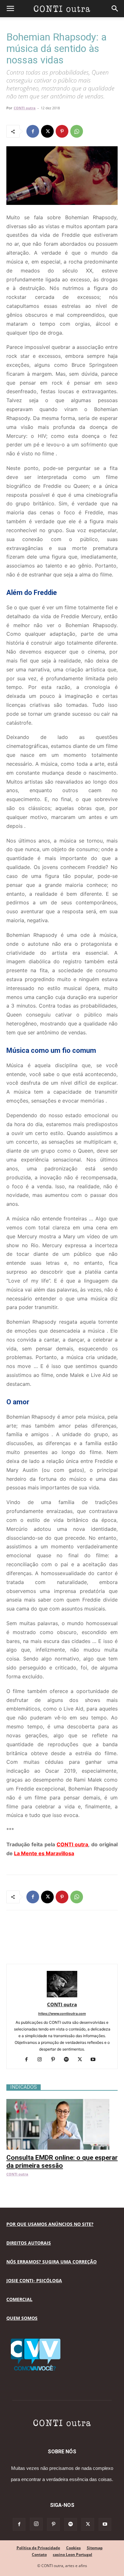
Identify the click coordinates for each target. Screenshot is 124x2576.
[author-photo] (62, 1996)
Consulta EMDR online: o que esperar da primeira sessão (62, 2162)
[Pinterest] (62, 131)
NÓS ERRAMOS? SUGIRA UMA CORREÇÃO (52, 2262)
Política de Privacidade (38, 2548)
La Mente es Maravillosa (44, 1853)
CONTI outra (25, 108)
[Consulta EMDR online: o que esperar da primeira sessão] (62, 2102)
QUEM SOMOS (22, 2318)
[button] (10, 9)
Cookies (73, 2548)
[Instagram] (42, 2060)
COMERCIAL (19, 2299)
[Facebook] (33, 131)
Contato (39, 2554)
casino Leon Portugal (72, 2554)
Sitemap (95, 2548)
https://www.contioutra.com (62, 2014)
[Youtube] (96, 2060)
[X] (47, 131)
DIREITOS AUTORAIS (29, 2243)
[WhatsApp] (77, 131)
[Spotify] (69, 2060)
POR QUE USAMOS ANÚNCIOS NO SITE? (50, 2224)
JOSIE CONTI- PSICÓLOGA (34, 2280)
